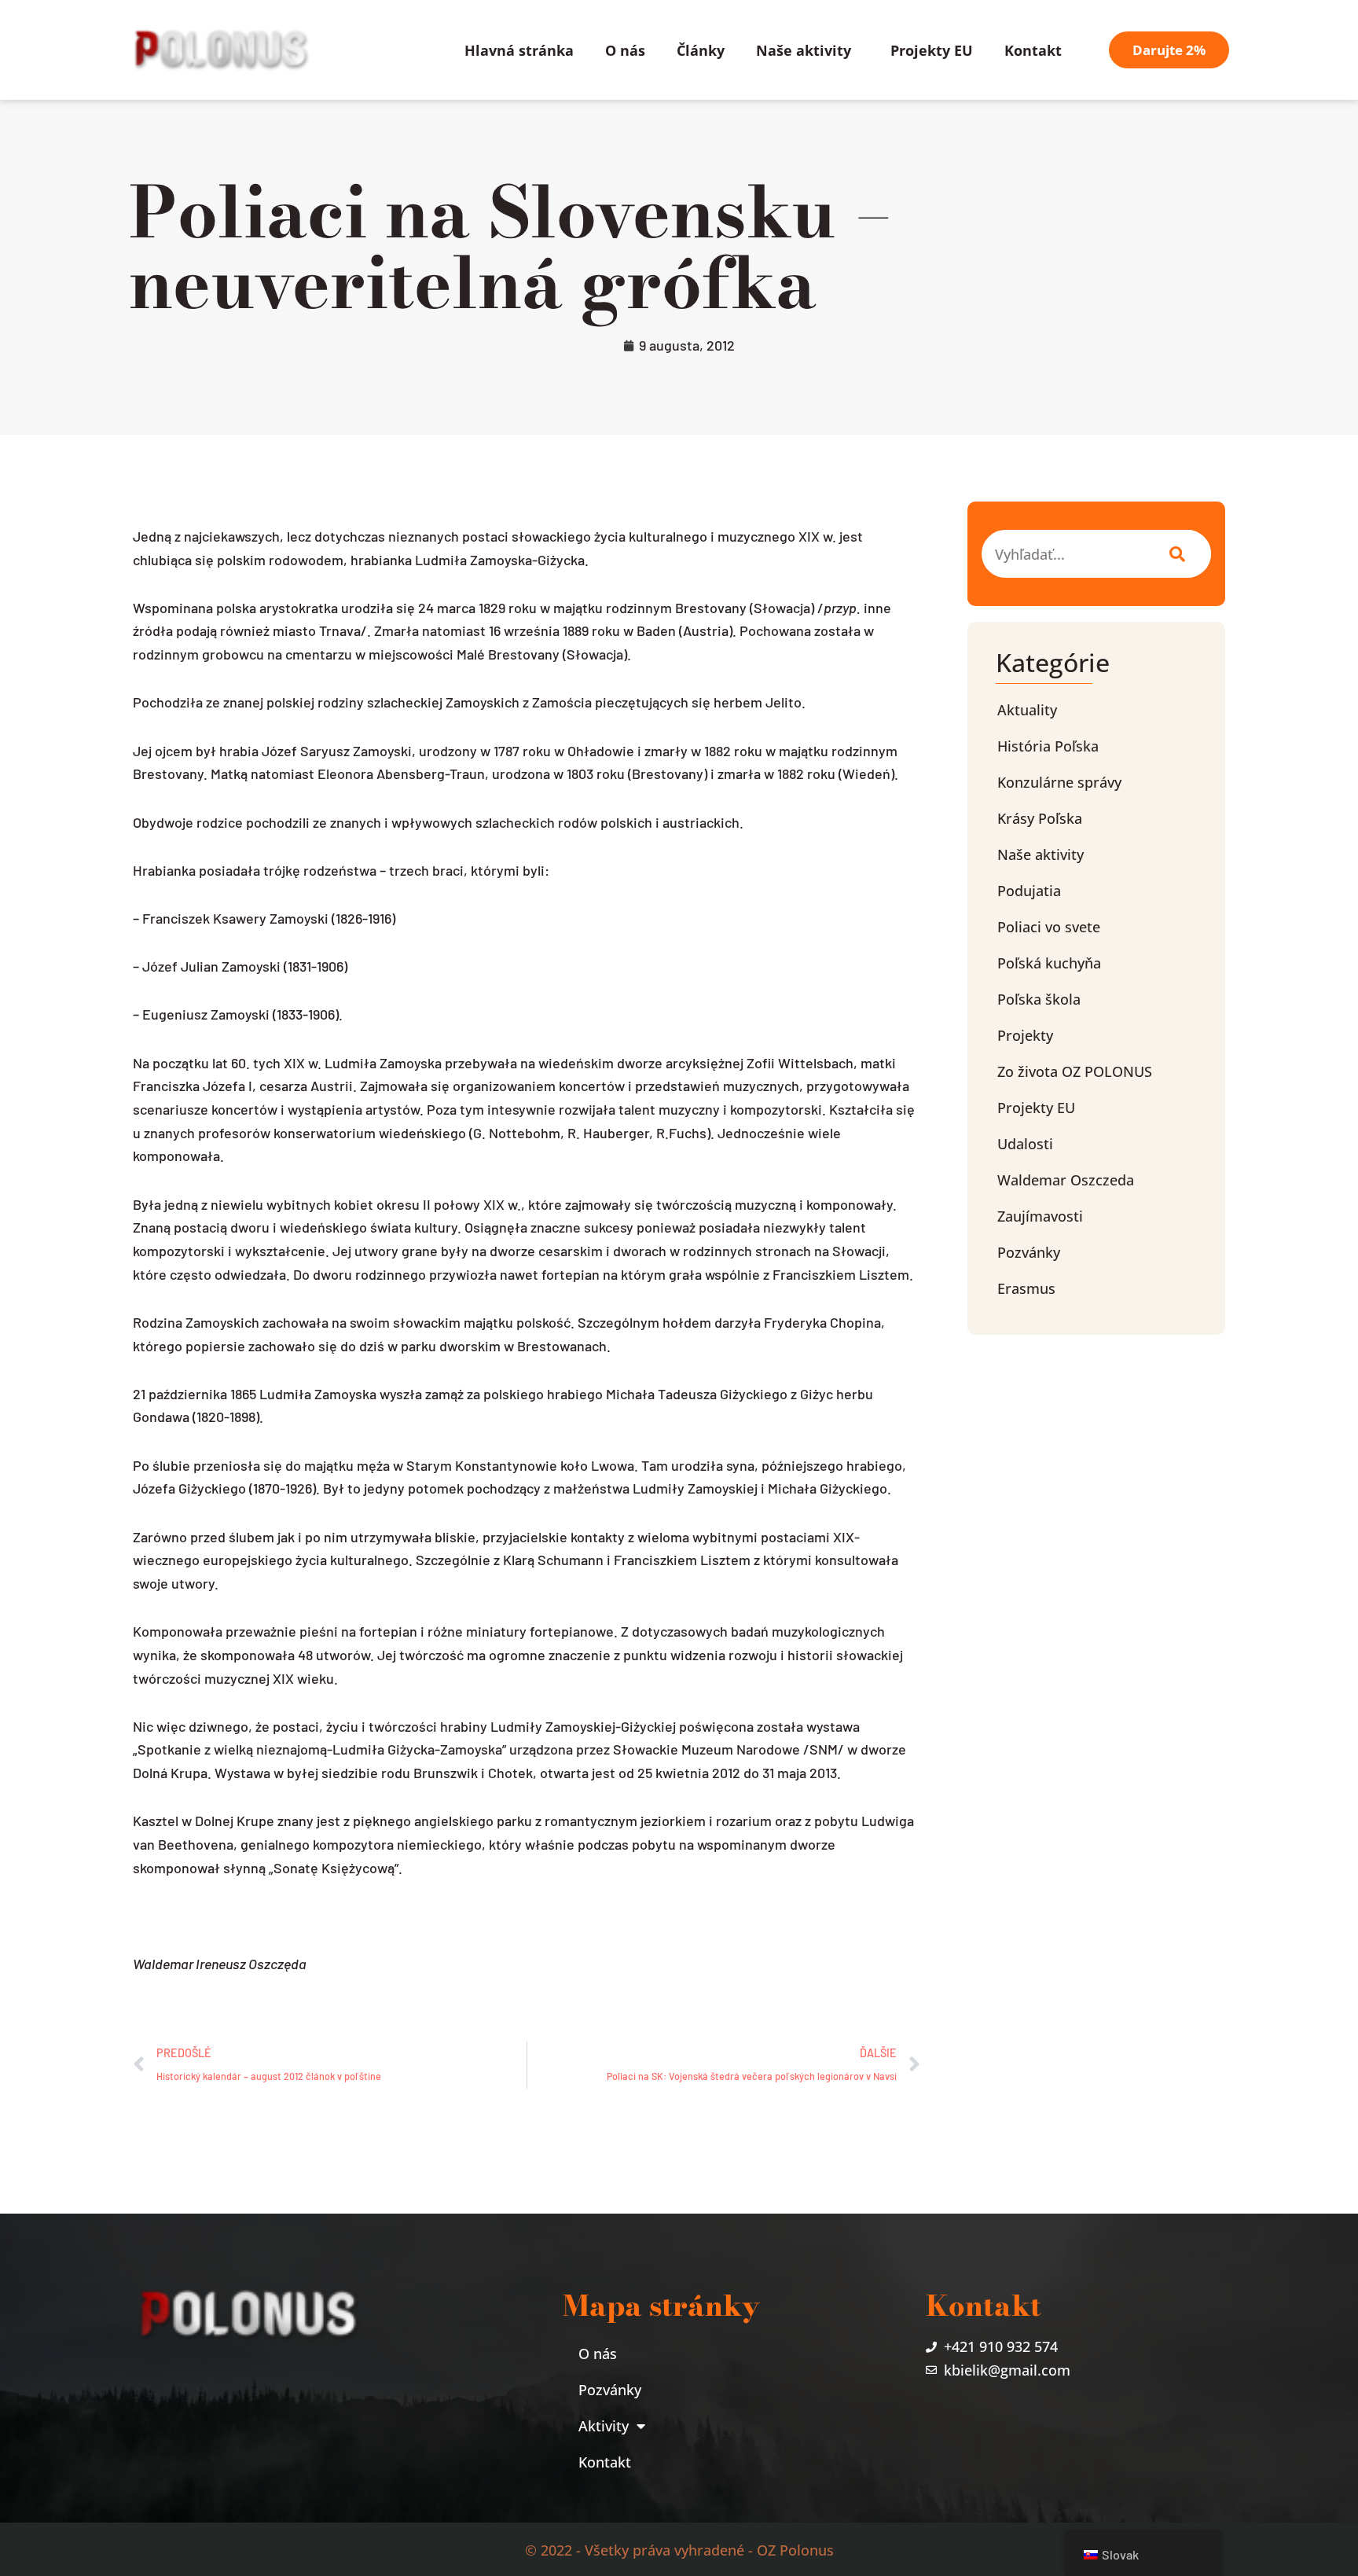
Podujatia (1029, 891)
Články (701, 50)
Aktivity (604, 2426)
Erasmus (1026, 1288)
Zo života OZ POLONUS (1075, 1071)
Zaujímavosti (1040, 1216)
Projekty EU (932, 50)
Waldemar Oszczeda (1066, 1180)
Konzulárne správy (1059, 782)
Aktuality (1027, 710)
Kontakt (1033, 50)
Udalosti (1025, 1144)
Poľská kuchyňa (1049, 963)
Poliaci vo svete (1049, 927)
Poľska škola (1039, 999)
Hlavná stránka (519, 50)
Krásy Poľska (1040, 818)
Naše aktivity (804, 50)
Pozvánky (1029, 1252)
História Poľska (1048, 746)
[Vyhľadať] (1174, 554)
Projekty (1025, 1035)
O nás (625, 50)
